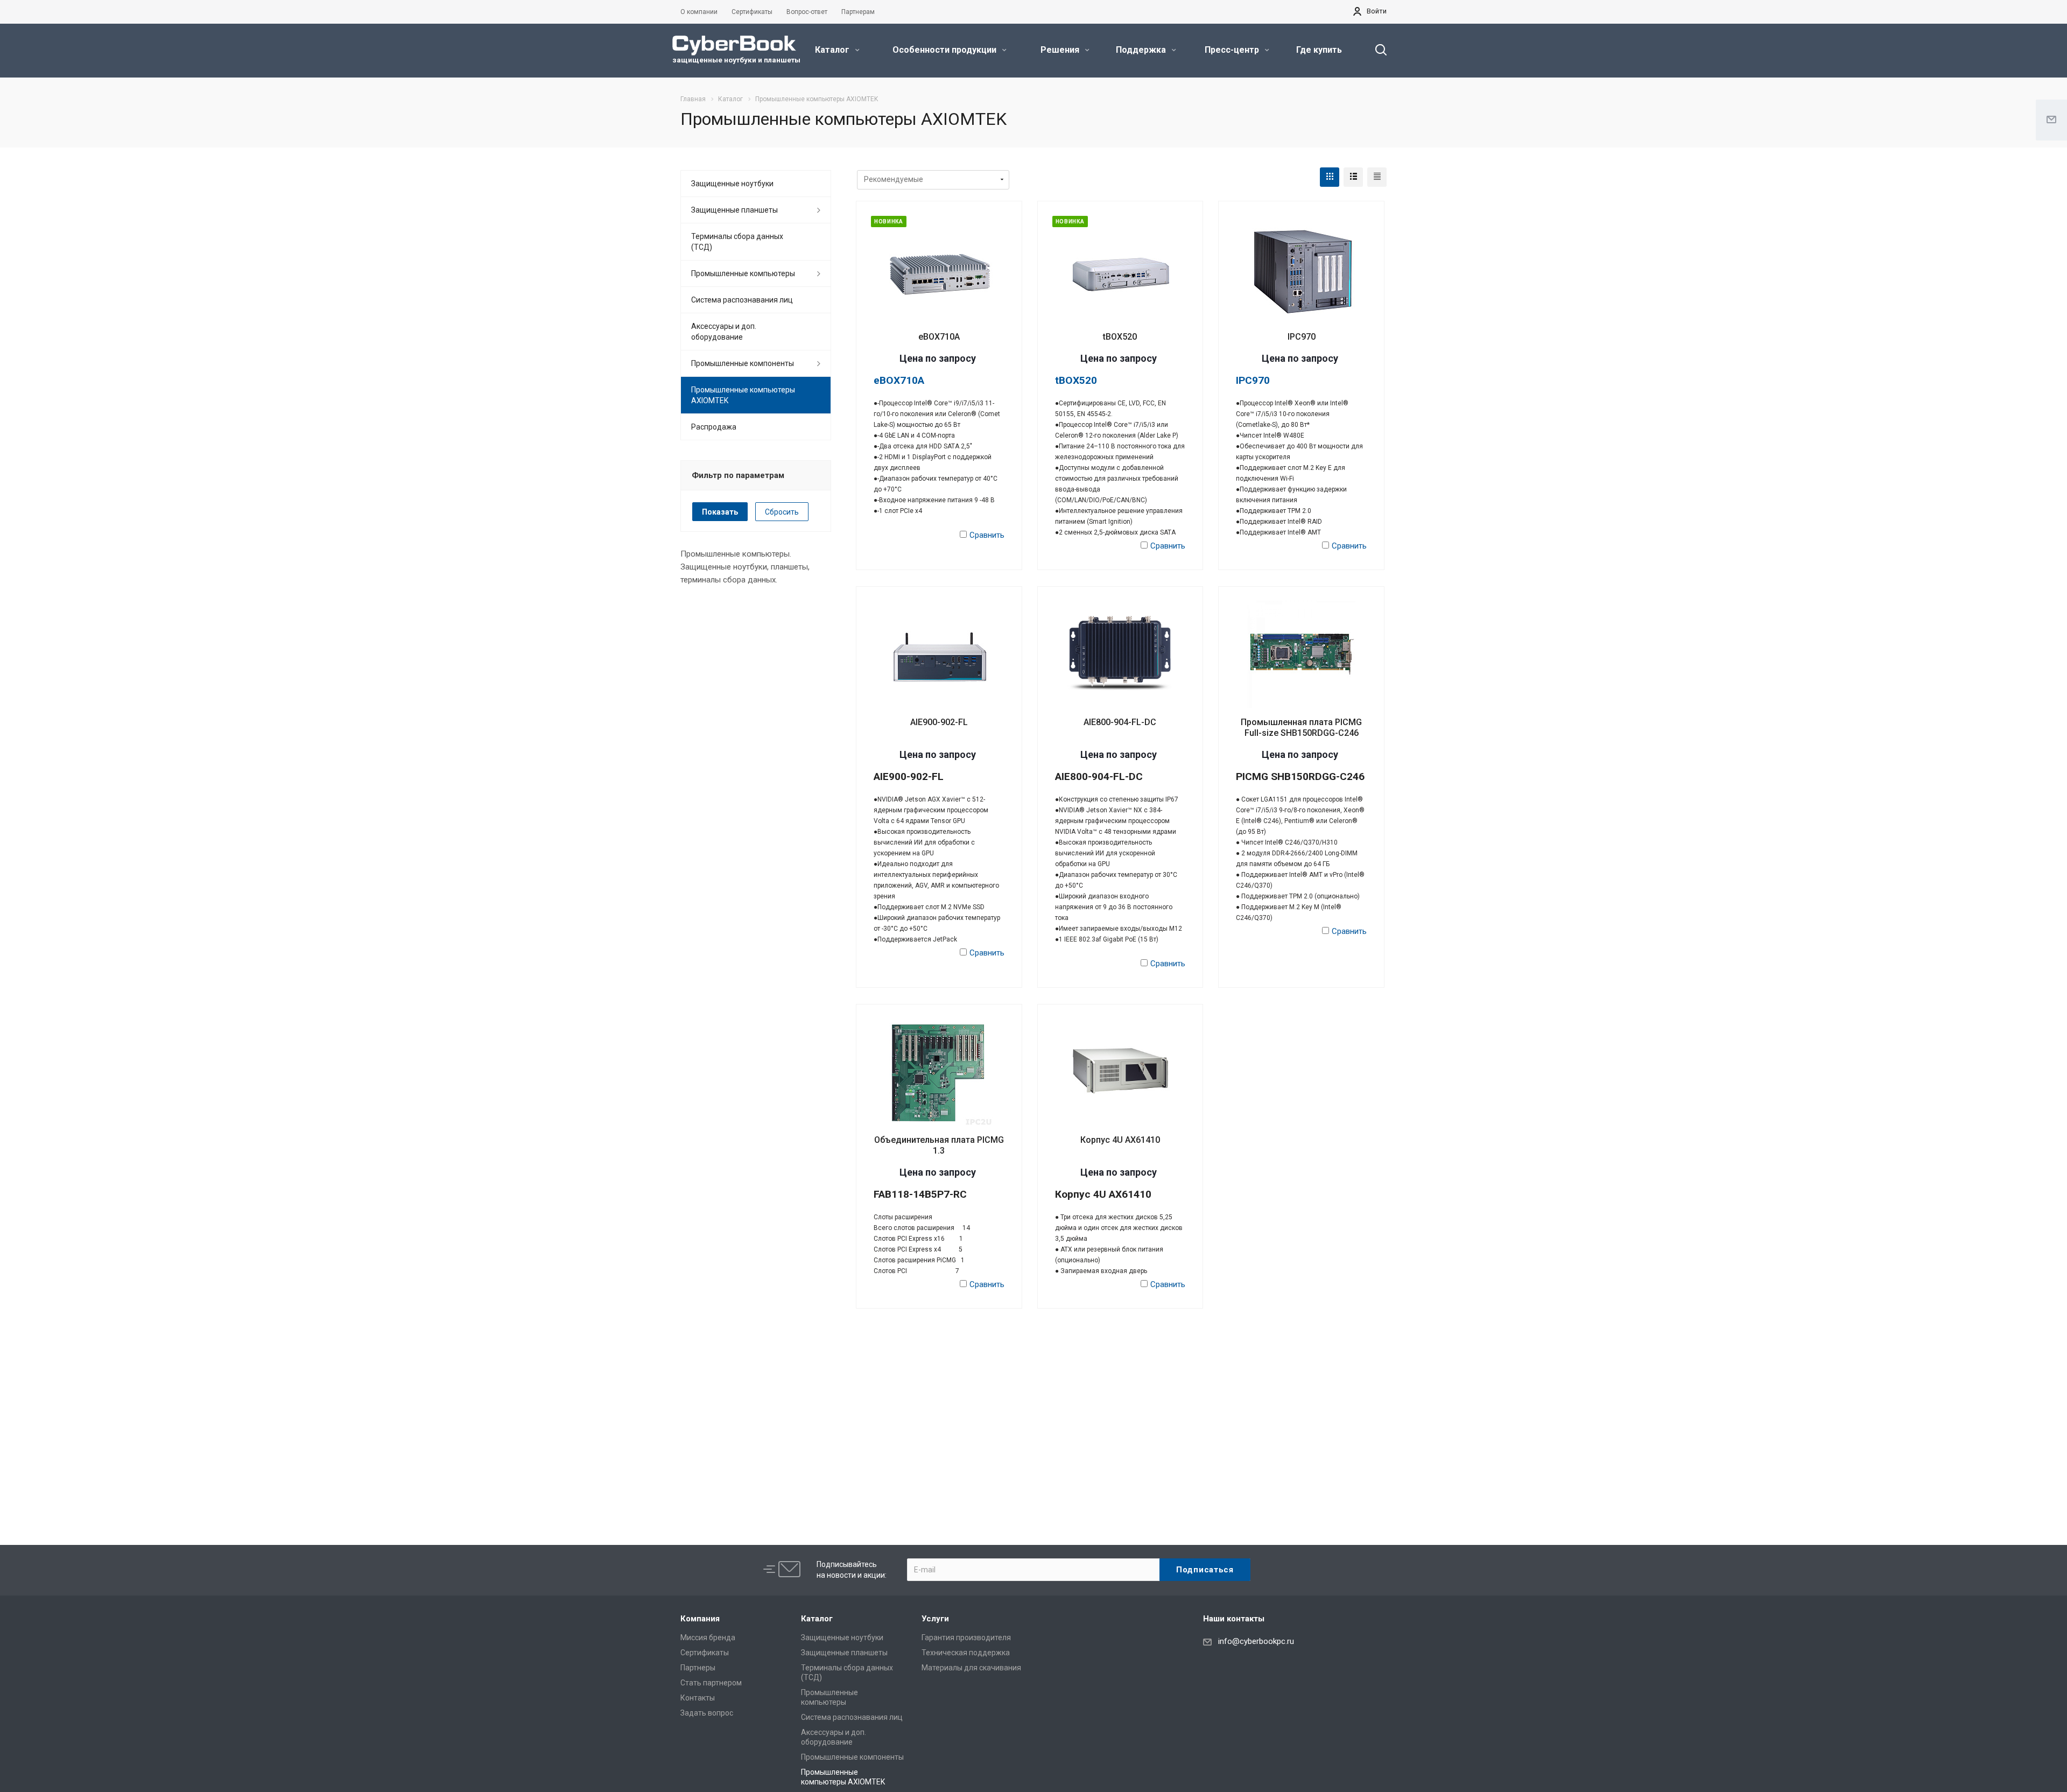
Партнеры (698, 1668)
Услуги (935, 1619)
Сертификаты (705, 1653)
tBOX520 (1120, 337)
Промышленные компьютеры (743, 273)
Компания (700, 1619)
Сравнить (987, 535)
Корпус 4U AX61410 (1120, 1140)
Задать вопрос (707, 1713)
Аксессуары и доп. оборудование (724, 332)
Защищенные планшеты (734, 210)
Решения (1061, 50)
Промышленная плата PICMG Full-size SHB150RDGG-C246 (1301, 728)
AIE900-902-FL (939, 722)
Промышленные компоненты (743, 363)
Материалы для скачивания (971, 1668)
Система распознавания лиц (742, 300)
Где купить (1319, 50)
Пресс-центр (1233, 50)
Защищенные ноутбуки (732, 184)
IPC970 (1302, 337)
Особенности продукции (945, 50)
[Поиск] (1376, 50)
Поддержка (1142, 50)
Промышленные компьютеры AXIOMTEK (743, 395)
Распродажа (714, 427)
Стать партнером (711, 1683)
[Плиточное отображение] (1330, 177)
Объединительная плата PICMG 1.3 (939, 1145)
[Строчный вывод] (1353, 177)
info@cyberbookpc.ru (1256, 1641)
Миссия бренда (708, 1638)
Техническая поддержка (966, 1653)
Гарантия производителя (966, 1638)
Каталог (833, 50)
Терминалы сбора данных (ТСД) (737, 242)
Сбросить (782, 512)
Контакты (698, 1698)
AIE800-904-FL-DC (1120, 722)
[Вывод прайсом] (1377, 177)
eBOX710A (939, 337)
